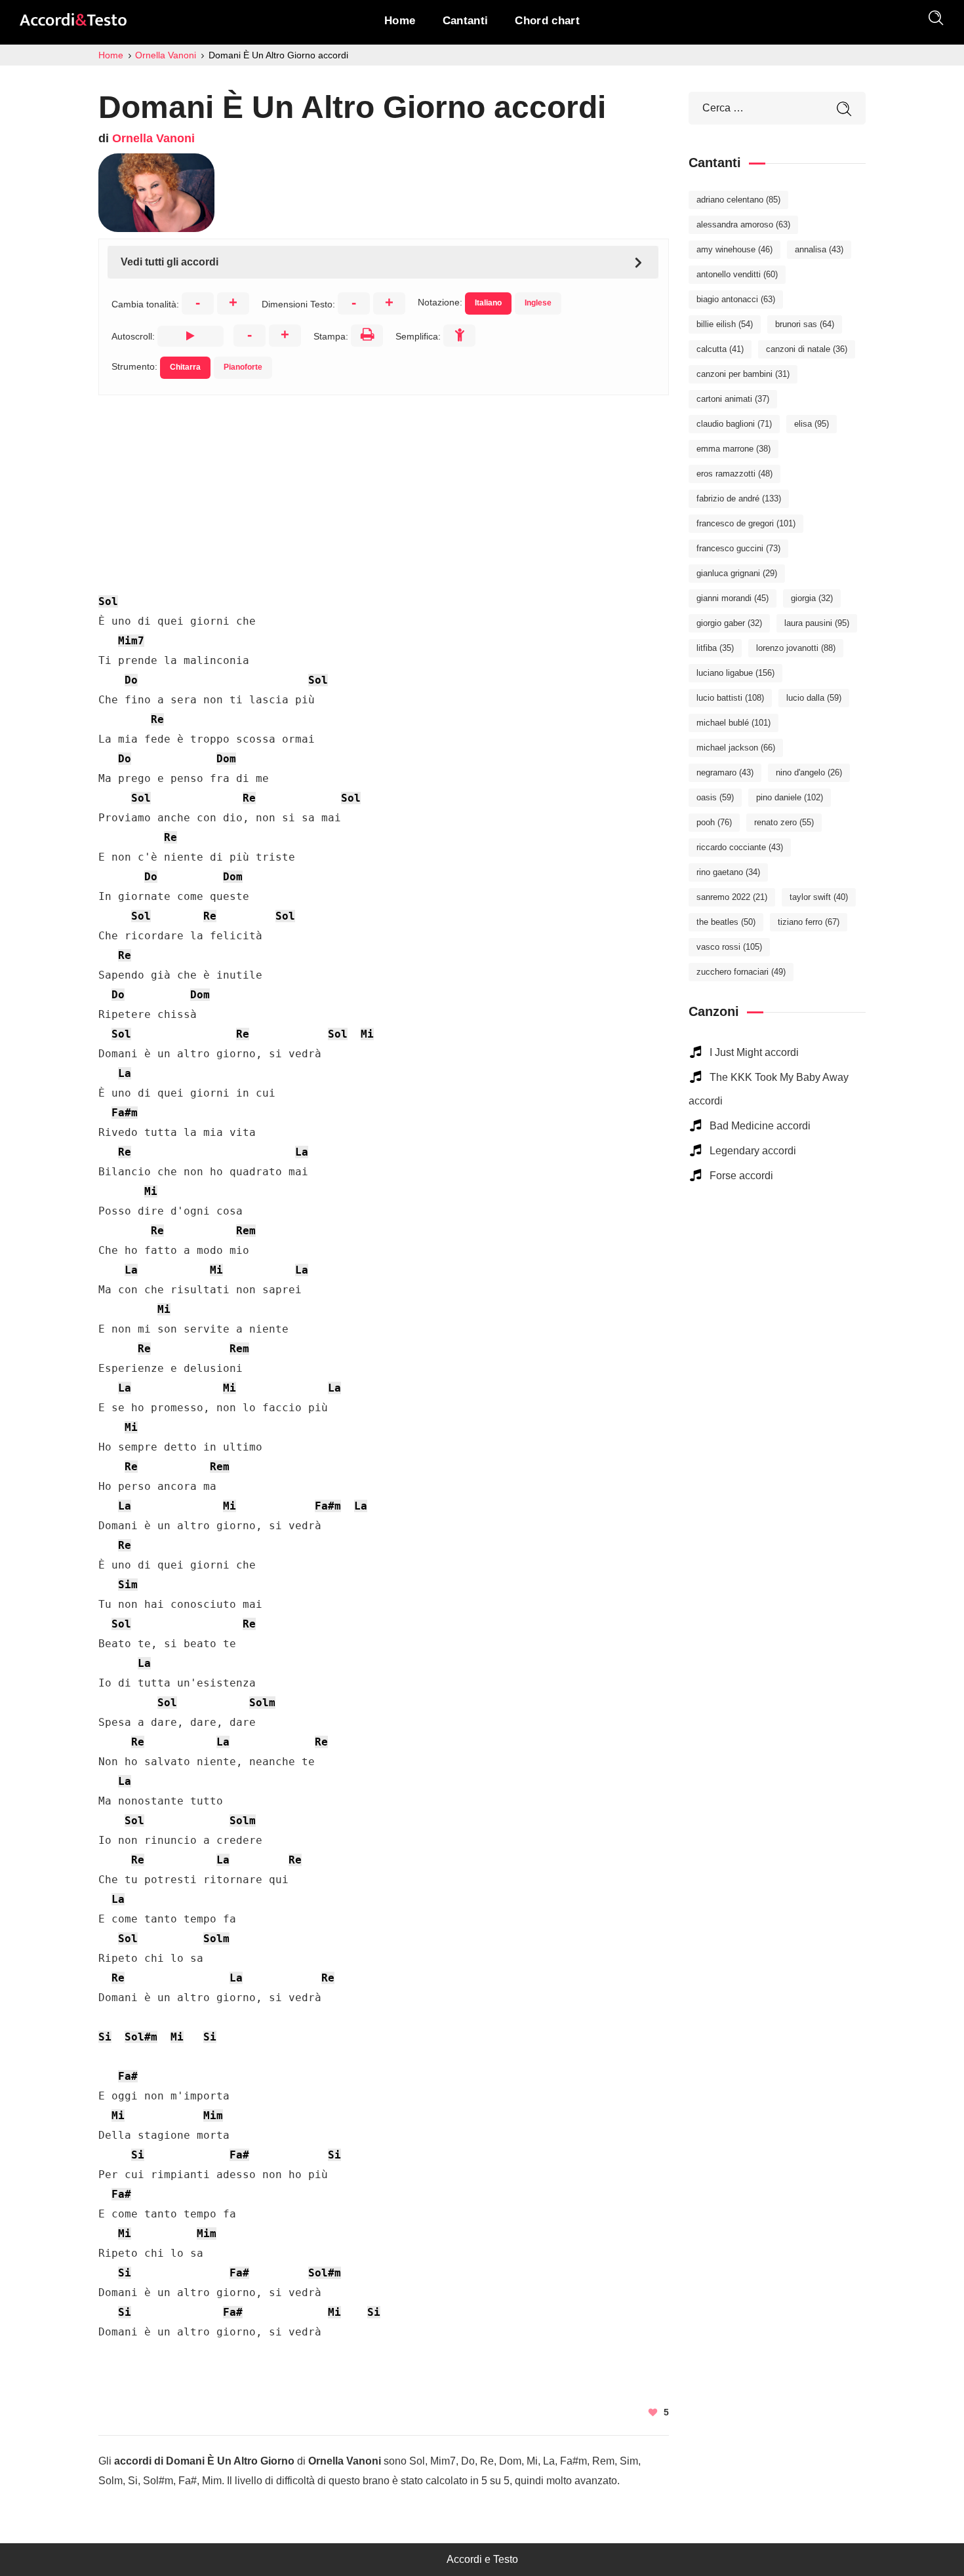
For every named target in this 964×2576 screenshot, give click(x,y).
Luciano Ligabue (735, 673)
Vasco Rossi (729, 947)
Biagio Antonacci (736, 299)
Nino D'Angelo (809, 772)
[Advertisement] (384, 487)
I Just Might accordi (754, 1052)
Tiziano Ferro (809, 922)
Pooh (714, 822)
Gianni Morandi (733, 598)
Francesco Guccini (738, 548)
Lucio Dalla (814, 698)
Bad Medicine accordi (760, 1126)
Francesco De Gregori (746, 523)
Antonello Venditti (737, 274)
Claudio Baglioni (734, 424)
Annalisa (819, 249)
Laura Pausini (817, 623)
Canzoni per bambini (743, 374)
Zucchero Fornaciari (741, 972)
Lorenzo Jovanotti (796, 648)
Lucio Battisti (730, 698)
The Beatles (726, 922)
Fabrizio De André (739, 498)
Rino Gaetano (728, 872)
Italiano (488, 303)
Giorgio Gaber (729, 623)
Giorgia (812, 598)
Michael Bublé (733, 723)
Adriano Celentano (738, 200)
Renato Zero (784, 822)
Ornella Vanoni (153, 138)
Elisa (812, 424)
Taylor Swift (819, 897)
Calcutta (720, 349)
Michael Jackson (736, 748)
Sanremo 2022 (732, 897)
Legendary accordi (753, 1151)
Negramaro (725, 772)
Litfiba (715, 648)
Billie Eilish (725, 324)
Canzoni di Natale (807, 349)
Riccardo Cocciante (740, 847)
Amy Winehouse (734, 249)
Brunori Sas (805, 324)
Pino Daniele (790, 797)
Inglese (538, 303)
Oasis (715, 797)
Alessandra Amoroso (743, 224)
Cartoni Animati (733, 399)
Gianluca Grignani (737, 573)
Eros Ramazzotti (734, 474)
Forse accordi (741, 1176)
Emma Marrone (733, 449)
